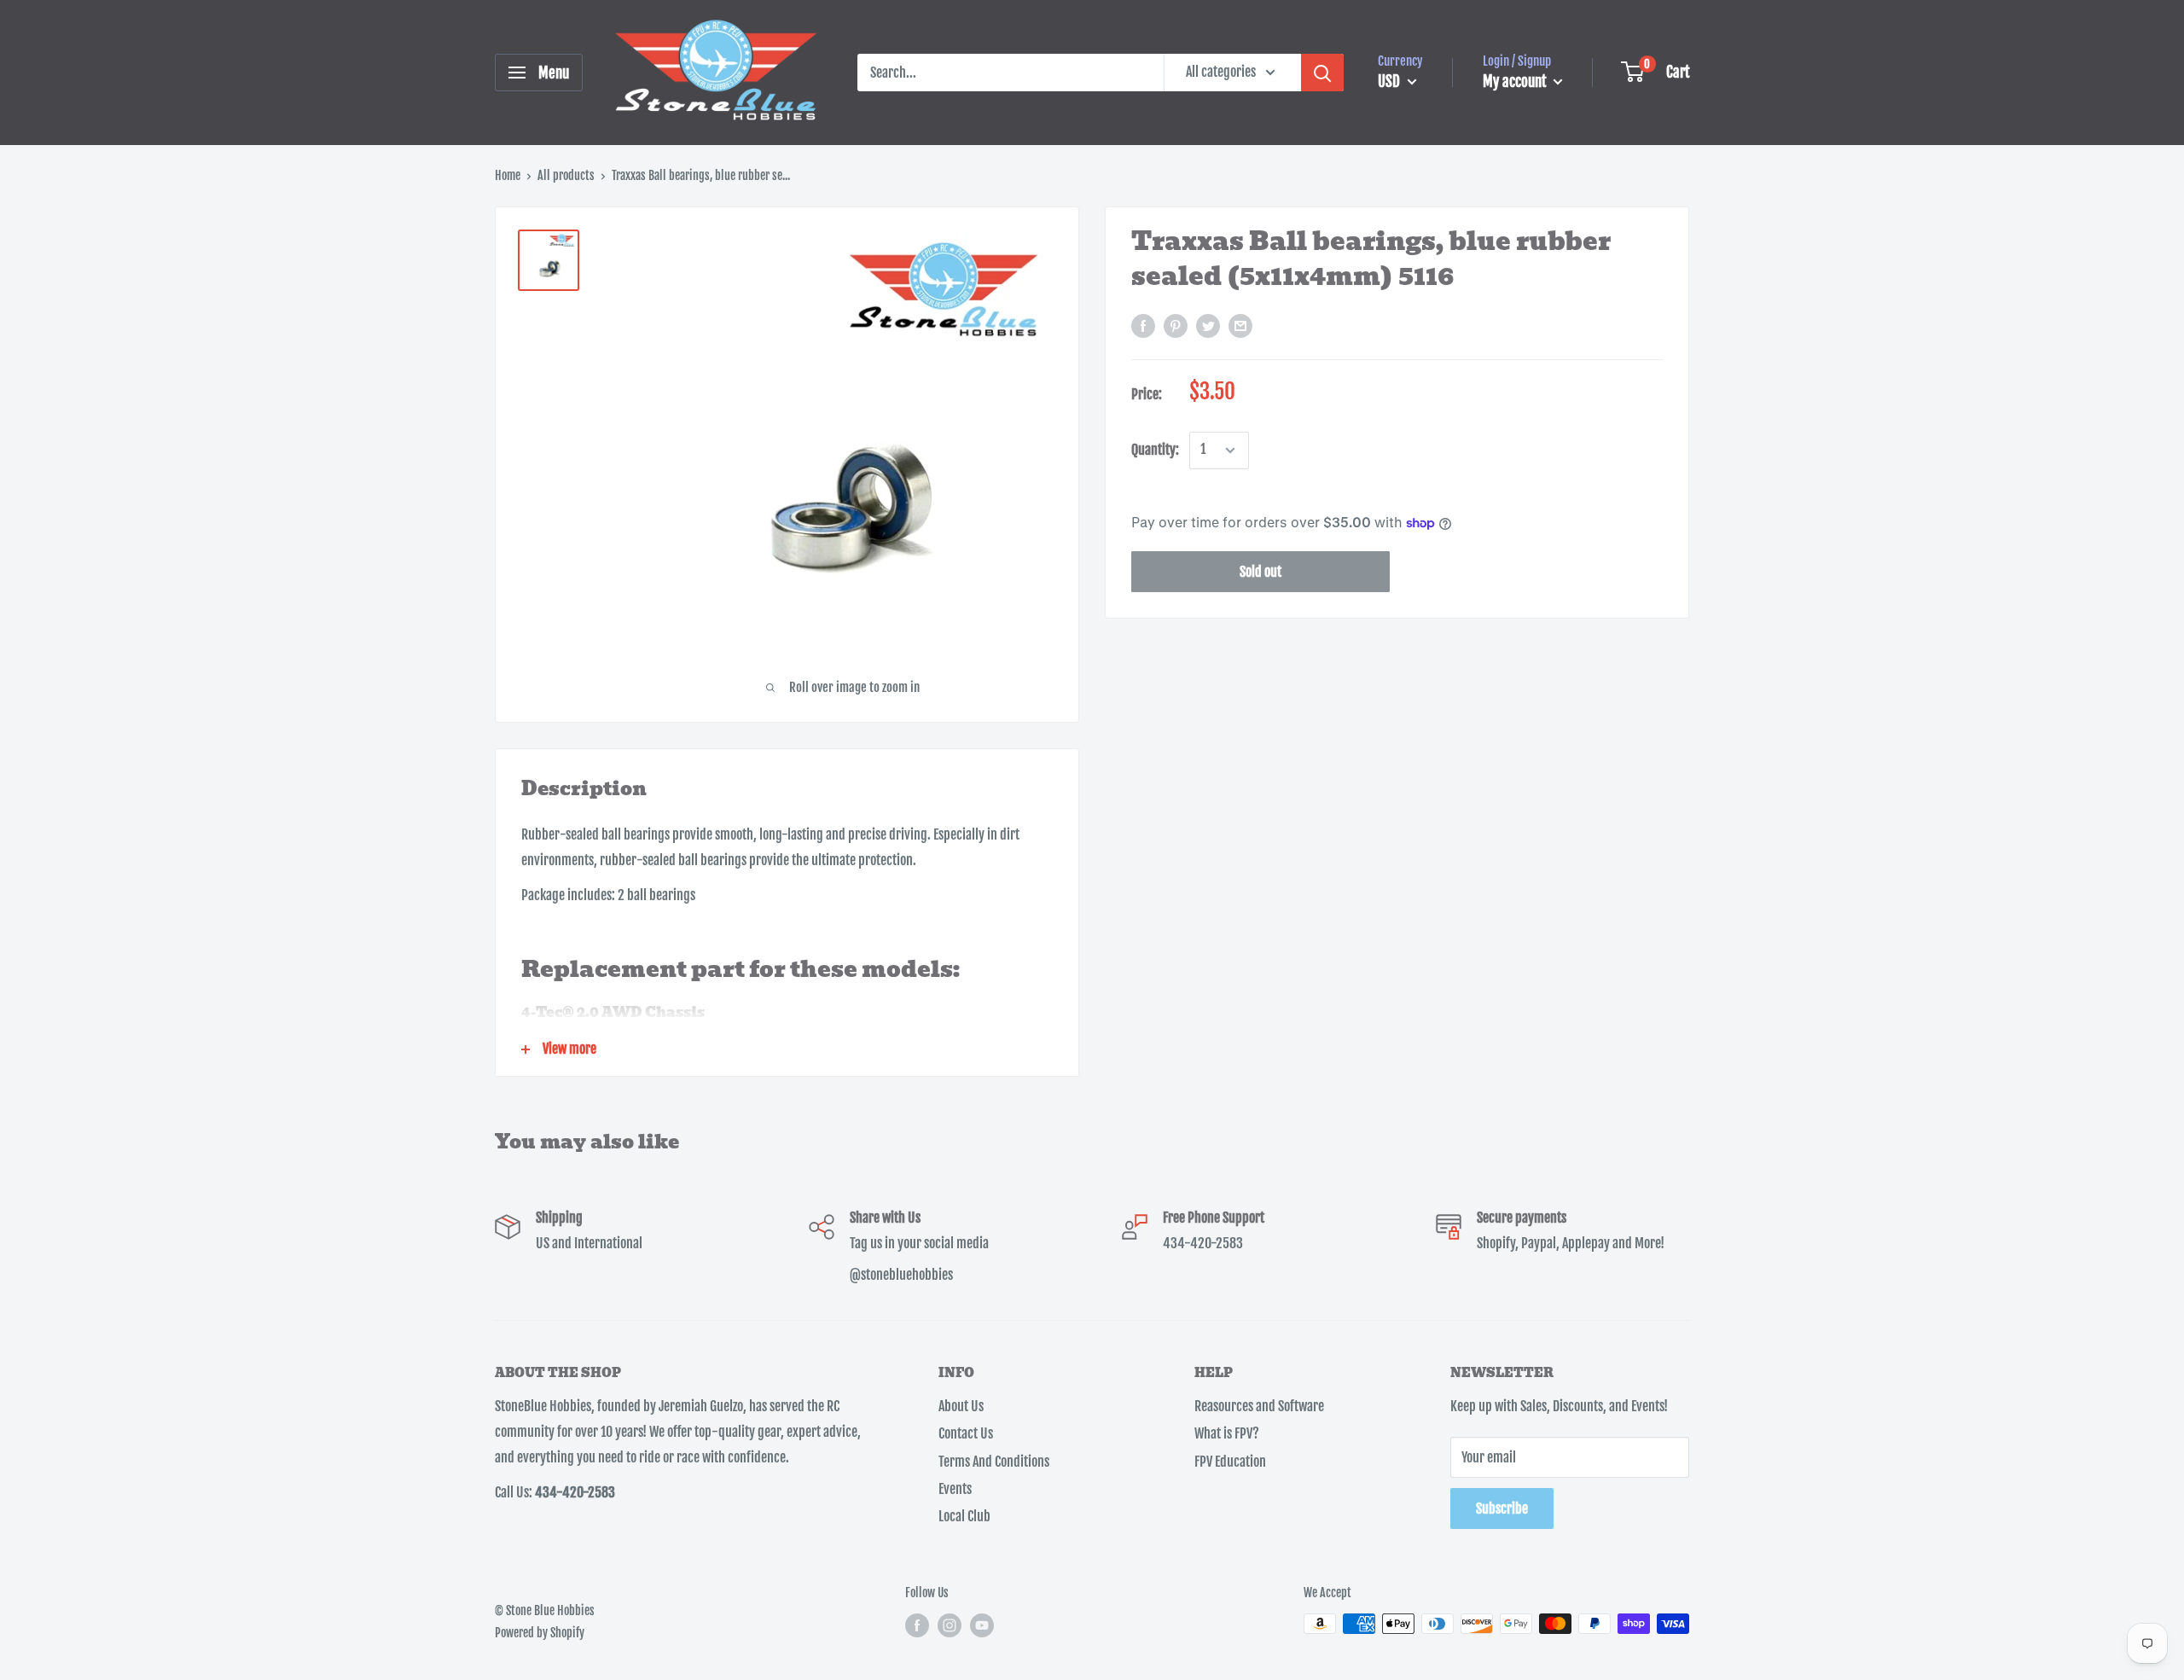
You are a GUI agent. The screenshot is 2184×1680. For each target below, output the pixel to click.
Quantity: (1155, 450)
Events (955, 1489)
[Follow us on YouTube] (982, 1625)
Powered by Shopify (540, 1633)
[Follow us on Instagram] (950, 1625)
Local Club (964, 1516)
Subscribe (1502, 1509)
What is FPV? (1227, 1433)
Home (508, 175)
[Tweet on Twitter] (1208, 326)
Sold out (1260, 572)
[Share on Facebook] (1143, 326)
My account (1516, 81)
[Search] (1322, 73)
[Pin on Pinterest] (1176, 326)
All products (566, 175)
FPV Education (1230, 1462)
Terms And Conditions (994, 1462)
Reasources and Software (1259, 1406)
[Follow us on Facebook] (917, 1625)
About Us (961, 1406)
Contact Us (966, 1433)
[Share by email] (1240, 326)
